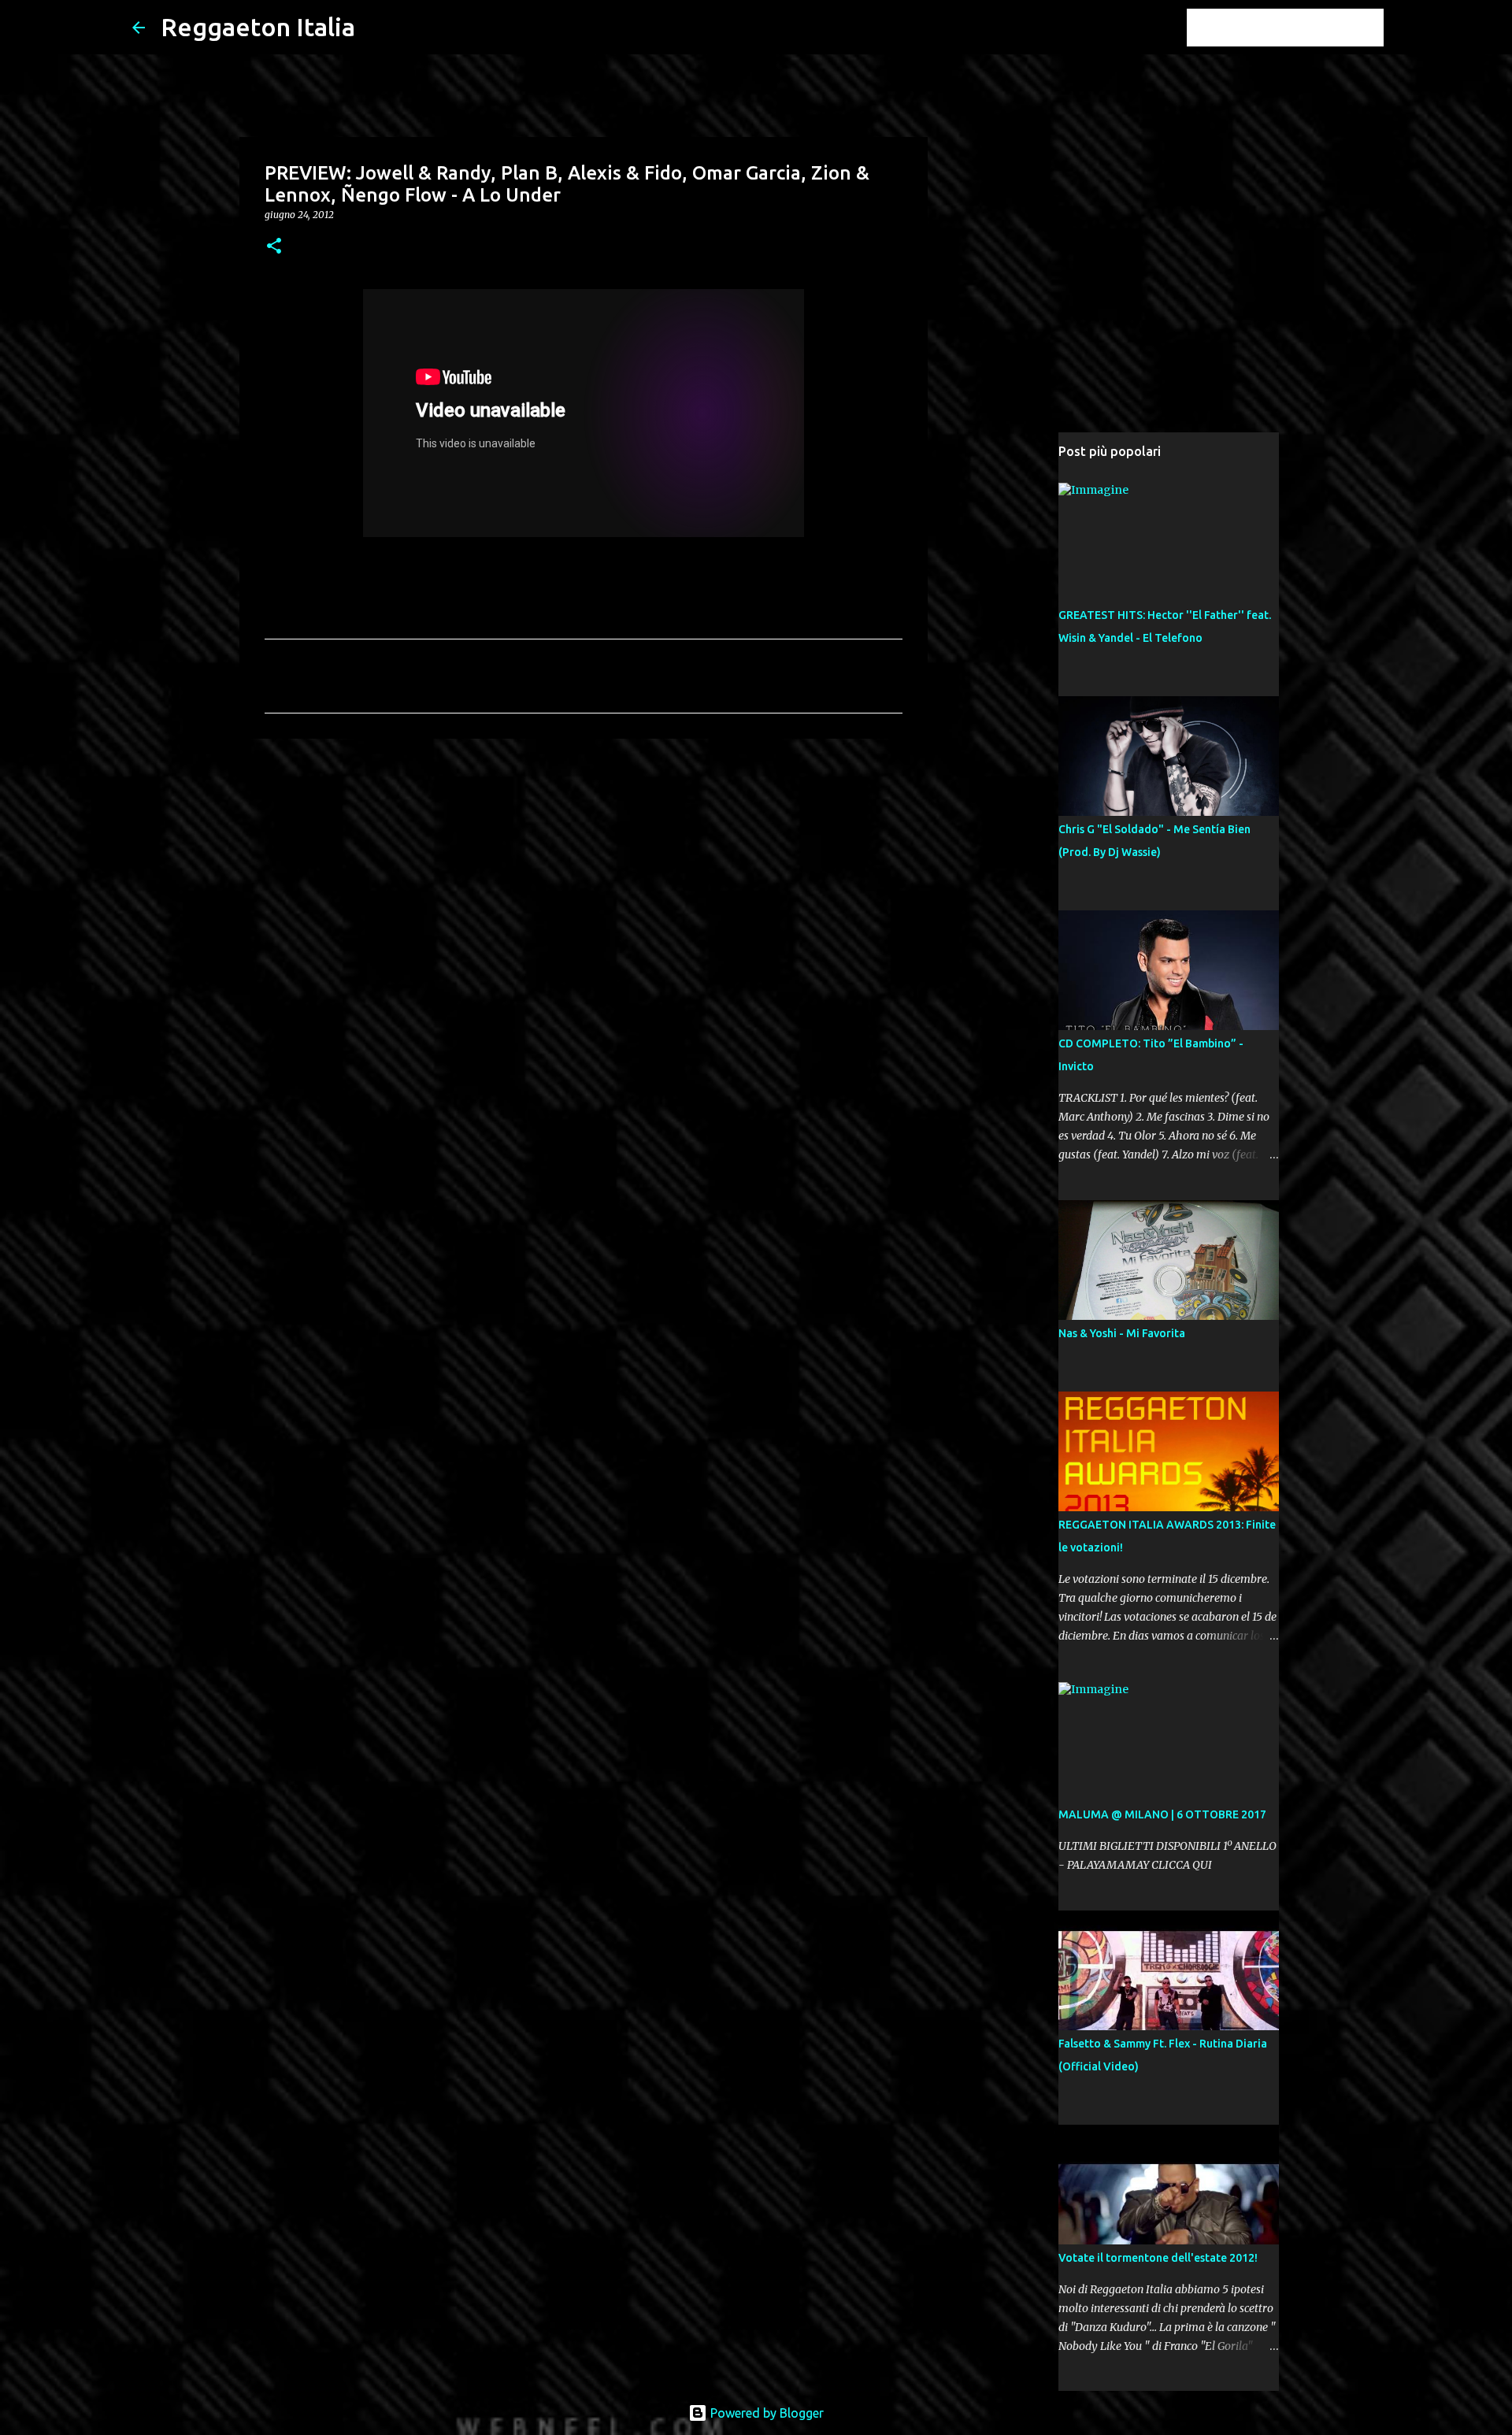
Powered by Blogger (765, 2413)
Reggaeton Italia (258, 27)
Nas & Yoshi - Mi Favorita (1122, 1333)
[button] (274, 247)
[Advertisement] (584, 873)
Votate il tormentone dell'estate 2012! (1158, 2258)
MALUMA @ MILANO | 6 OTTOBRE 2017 (1162, 1814)
